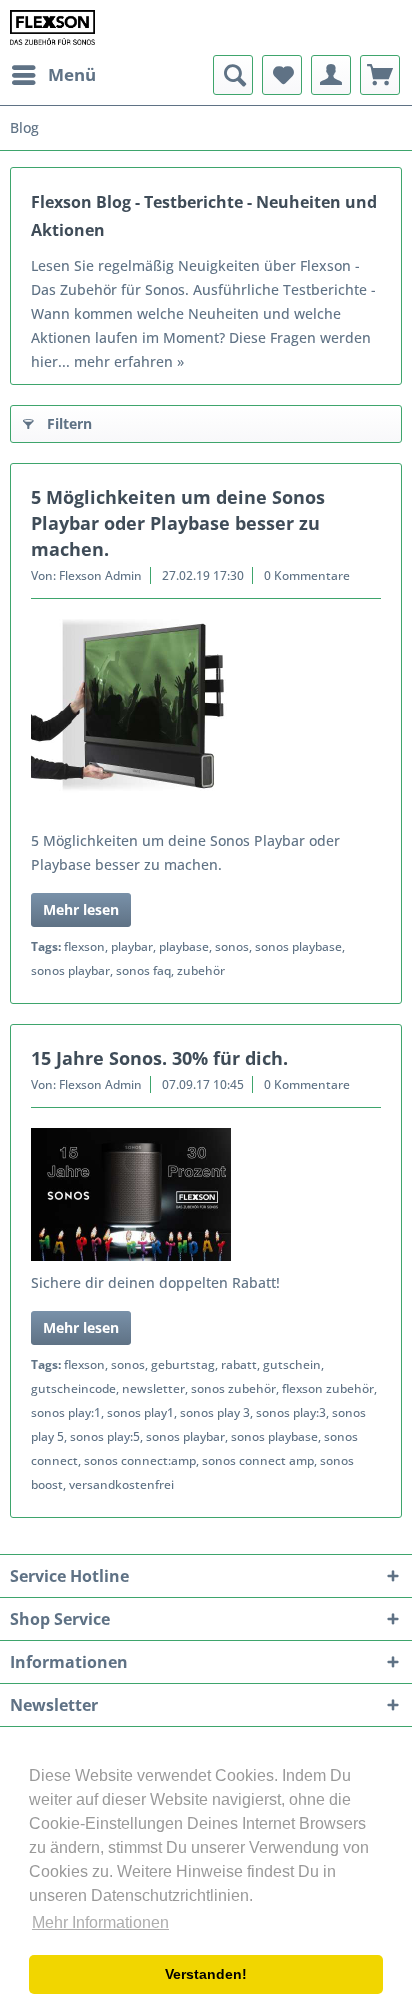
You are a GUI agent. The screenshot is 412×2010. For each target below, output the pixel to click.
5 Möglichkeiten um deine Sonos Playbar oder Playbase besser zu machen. (178, 523)
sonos (232, 946)
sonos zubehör (233, 1388)
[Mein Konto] (331, 75)
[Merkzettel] (282, 75)
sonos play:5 (105, 1436)
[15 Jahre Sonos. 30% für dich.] (206, 1194)
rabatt (239, 1364)
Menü (72, 74)
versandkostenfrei (121, 1484)
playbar (132, 946)
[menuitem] (53, 75)
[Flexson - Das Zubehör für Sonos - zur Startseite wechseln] (52, 27)
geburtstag (183, 1364)
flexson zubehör (328, 1388)
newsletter (153, 1388)
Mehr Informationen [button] (100, 1922)
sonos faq (143, 970)
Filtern (69, 423)
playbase (184, 946)
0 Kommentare (307, 575)
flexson (84, 946)
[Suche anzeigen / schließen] (233, 75)
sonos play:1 (66, 1412)
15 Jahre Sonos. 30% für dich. (159, 1058)
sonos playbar (70, 970)
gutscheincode (73, 1388)
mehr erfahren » (129, 361)
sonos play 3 (215, 1412)
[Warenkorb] (380, 75)
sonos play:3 (291, 1412)
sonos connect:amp (140, 1460)
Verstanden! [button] (206, 1974)
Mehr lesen (81, 909)
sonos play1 (140, 1412)
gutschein (292, 1364)
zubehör (201, 970)
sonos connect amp (258, 1460)
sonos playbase (298, 946)
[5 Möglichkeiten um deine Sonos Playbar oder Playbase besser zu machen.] (206, 719)
